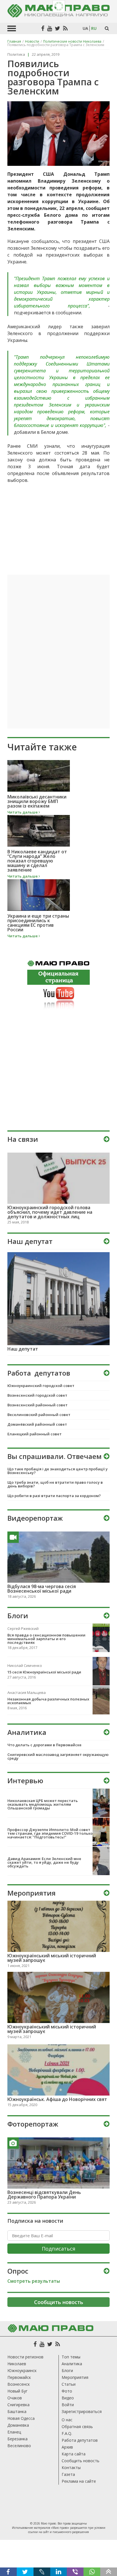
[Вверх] (109, 2572)
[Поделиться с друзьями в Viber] (75, 2572)
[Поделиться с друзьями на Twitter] (25, 2572)
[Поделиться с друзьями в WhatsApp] (92, 2572)
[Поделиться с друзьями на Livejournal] (42, 2572)
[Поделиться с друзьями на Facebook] (8, 2572)
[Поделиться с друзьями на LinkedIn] (59, 2572)
